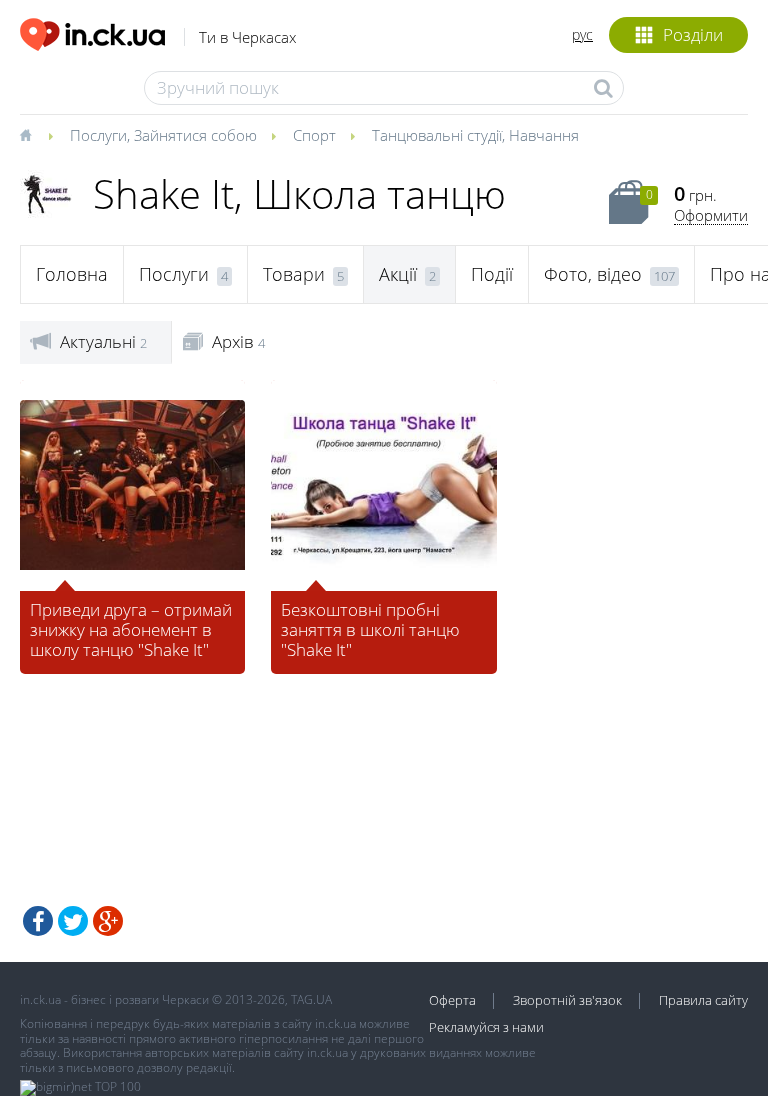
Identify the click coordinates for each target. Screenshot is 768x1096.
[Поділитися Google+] (108, 921)
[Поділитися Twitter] (73, 921)
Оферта (452, 1000)
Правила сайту (703, 1000)
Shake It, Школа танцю (299, 193)
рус (582, 34)
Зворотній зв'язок (567, 1000)
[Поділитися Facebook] (38, 921)
